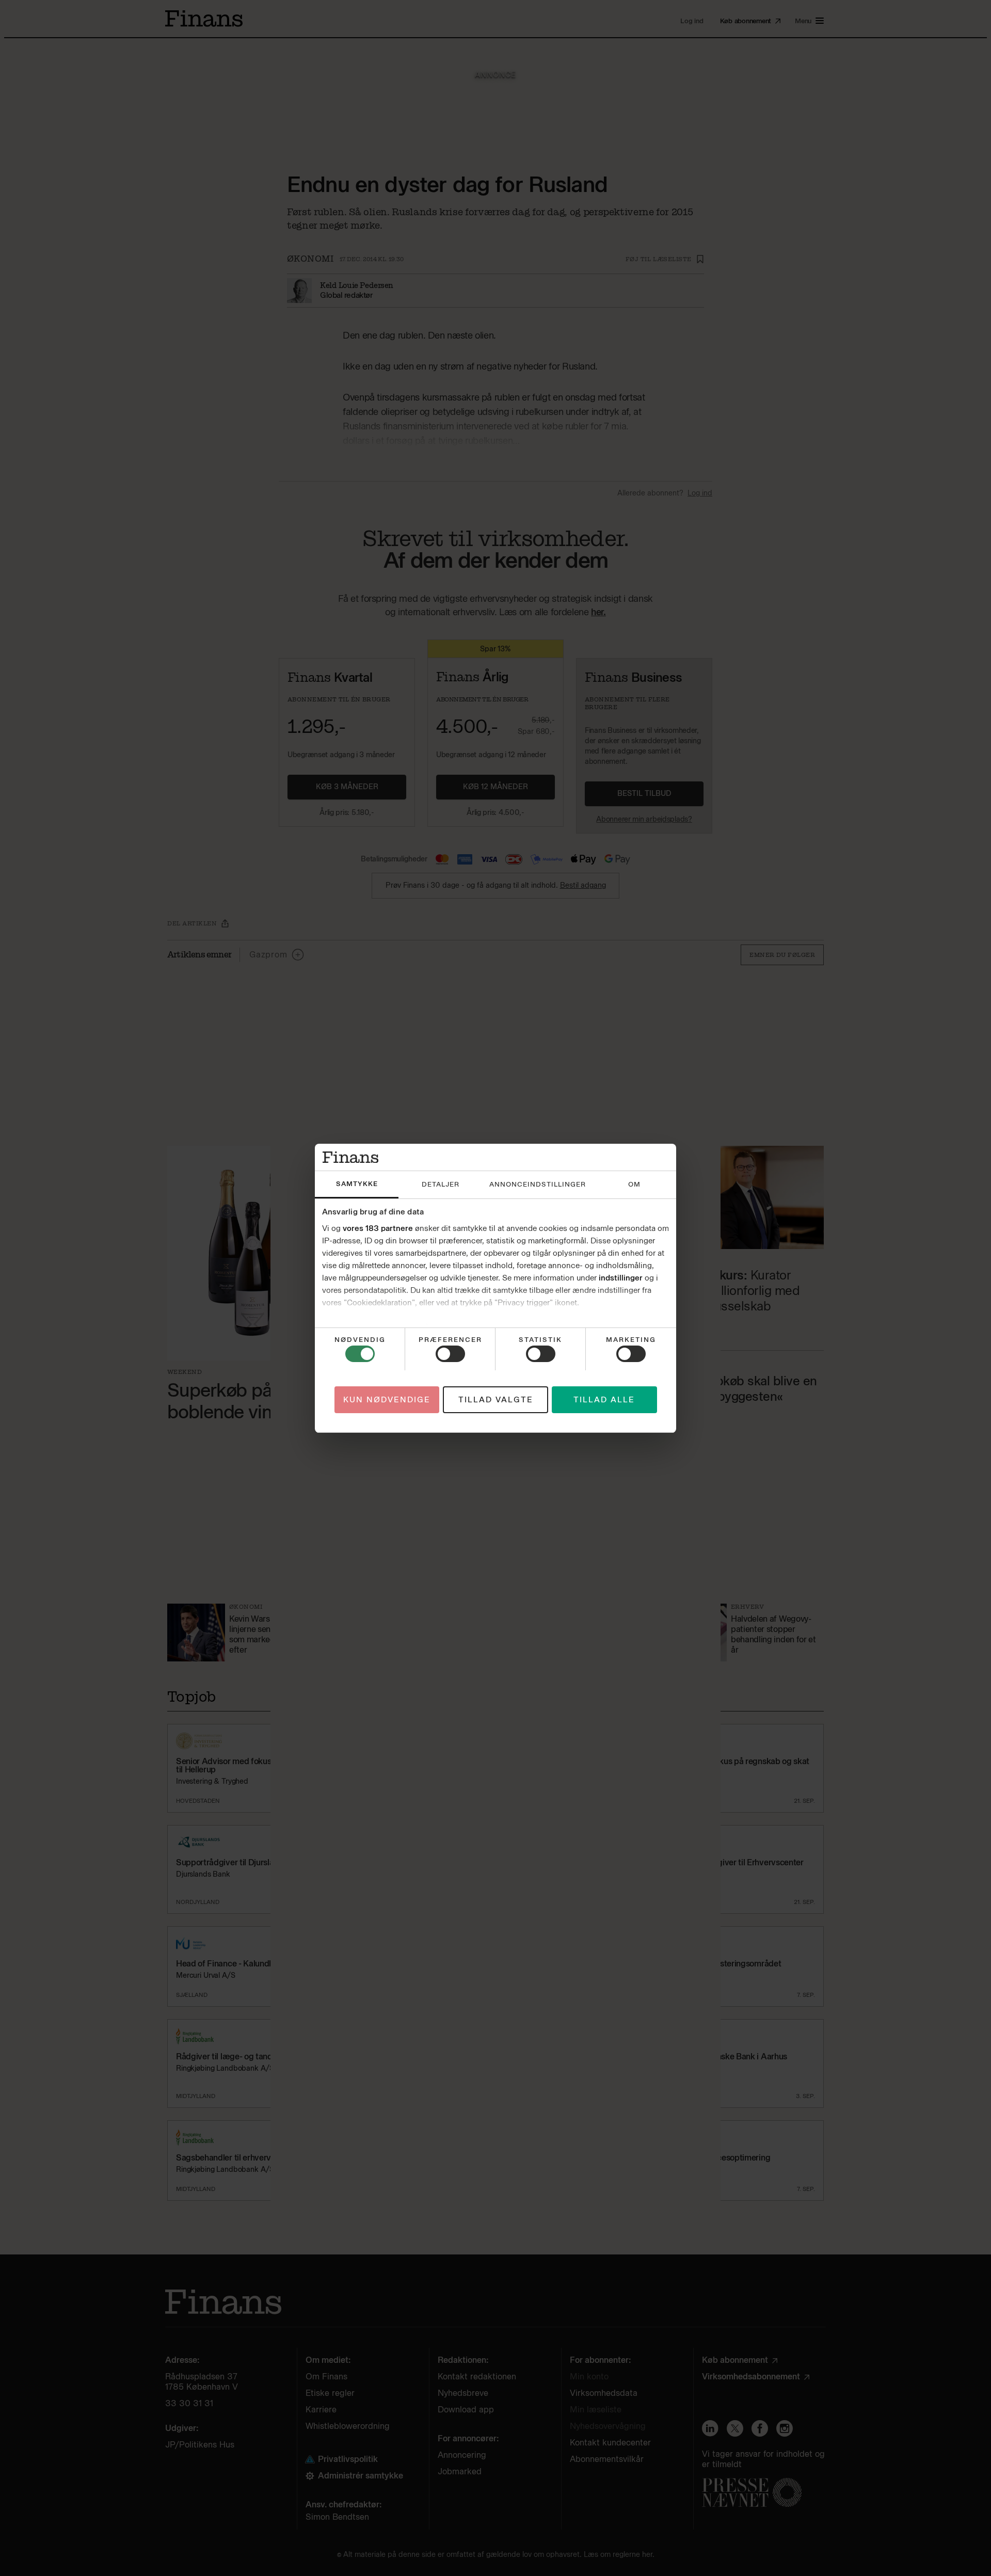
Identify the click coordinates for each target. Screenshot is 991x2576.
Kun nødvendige (387, 1399)
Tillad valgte (496, 1399)
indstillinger (621, 1278)
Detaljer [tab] (441, 1184)
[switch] (450, 1354)
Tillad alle (604, 1399)
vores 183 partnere (378, 1228)
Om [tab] (634, 1184)
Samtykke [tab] (357, 1184)
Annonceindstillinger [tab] (538, 1184)
